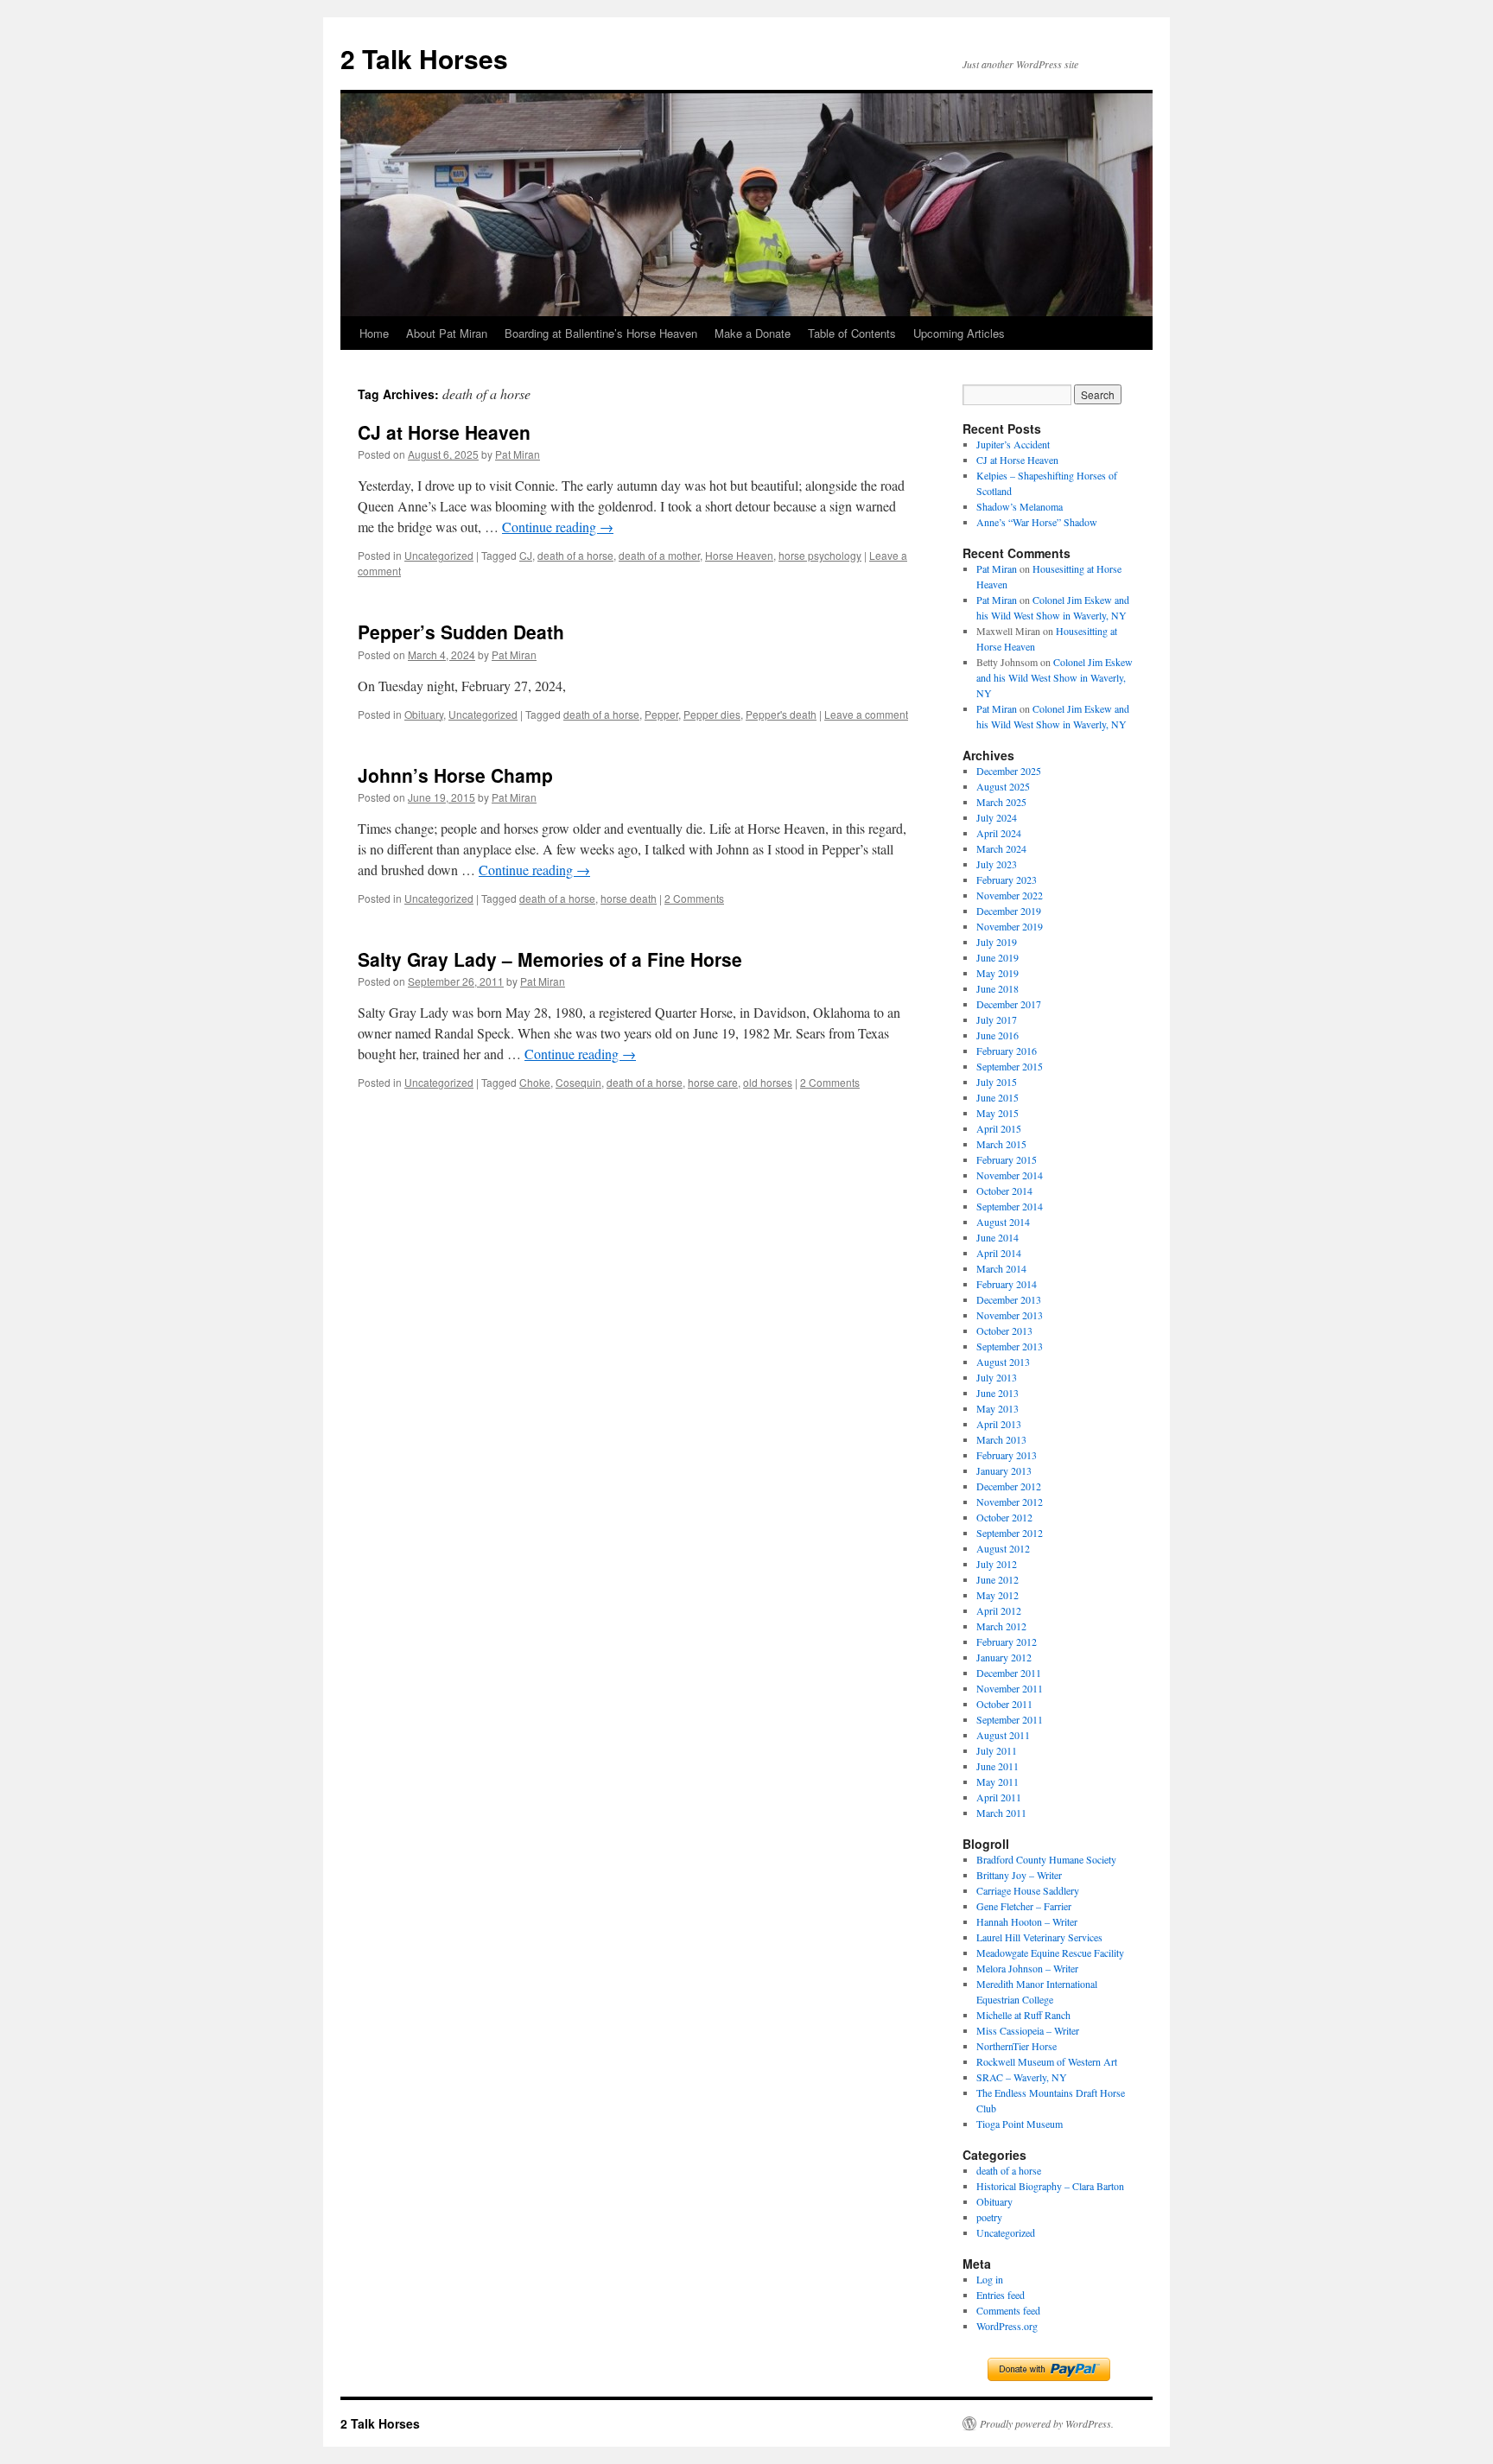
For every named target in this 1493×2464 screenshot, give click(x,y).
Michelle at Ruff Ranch (1023, 2015)
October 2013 (1004, 1330)
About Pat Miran (447, 333)
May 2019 (997, 973)
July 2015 (997, 1082)
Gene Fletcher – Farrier (1024, 1906)
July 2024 (997, 817)
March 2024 (1001, 848)
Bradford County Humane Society (1046, 1859)
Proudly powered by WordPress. (1047, 2423)
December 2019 (1009, 911)
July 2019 (997, 942)
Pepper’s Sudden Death (461, 632)
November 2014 (1010, 1175)
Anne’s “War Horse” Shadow (1037, 522)
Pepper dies (712, 714)
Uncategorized (439, 555)
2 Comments (694, 898)
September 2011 (1010, 1719)
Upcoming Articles (959, 333)
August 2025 (1003, 786)
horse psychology (820, 555)
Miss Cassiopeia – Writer (1028, 2030)
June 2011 (997, 1766)
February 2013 (1007, 1455)
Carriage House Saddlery (1028, 1890)
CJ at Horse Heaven (444, 432)
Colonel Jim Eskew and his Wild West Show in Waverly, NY (1055, 677)
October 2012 (1004, 1517)
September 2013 (1010, 1346)
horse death (629, 898)
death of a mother (659, 555)
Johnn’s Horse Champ (455, 775)
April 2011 (999, 1797)
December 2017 (1009, 1004)
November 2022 (1010, 895)
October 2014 (1004, 1191)
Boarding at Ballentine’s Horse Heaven (601, 333)
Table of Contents (852, 333)
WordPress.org (1007, 2326)
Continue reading (558, 527)
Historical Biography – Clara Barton (1050, 2186)
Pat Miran (518, 454)
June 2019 (997, 957)
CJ (526, 555)
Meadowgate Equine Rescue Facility (1050, 1953)
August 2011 (1003, 1735)
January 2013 (1004, 1470)
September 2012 (1010, 1533)
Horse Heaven (739, 555)
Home (374, 333)
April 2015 (999, 1128)
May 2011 (997, 1781)
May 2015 (997, 1113)
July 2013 (997, 1377)
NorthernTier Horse (1017, 2046)
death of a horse (575, 555)
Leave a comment (866, 714)
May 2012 (997, 1595)
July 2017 (997, 1019)
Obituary (424, 714)
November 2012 (1010, 1502)
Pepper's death (781, 714)
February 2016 (1007, 1051)
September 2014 (1010, 1206)
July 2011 (997, 1750)
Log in (990, 2279)
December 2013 (1009, 1299)
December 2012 (1009, 1486)
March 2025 (1001, 802)
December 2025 (1009, 771)
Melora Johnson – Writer (1027, 1968)
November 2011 (1010, 1688)
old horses (768, 1082)
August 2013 (1003, 1362)
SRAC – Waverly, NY (1022, 2077)
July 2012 (997, 1564)
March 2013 (1001, 1439)
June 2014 (997, 1237)
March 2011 (1001, 1813)
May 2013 (997, 1408)
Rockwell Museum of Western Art (1047, 2061)
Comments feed (1008, 2310)
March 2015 (1001, 1144)
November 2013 (1010, 1315)
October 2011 (1004, 1704)
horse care (713, 1082)
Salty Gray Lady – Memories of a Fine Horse (550, 959)
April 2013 (999, 1424)
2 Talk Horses (424, 58)
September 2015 (1010, 1066)
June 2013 (997, 1393)
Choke (535, 1082)
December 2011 (1009, 1673)
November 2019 (1010, 926)
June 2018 (997, 988)
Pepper (661, 714)
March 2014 (1001, 1268)
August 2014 (1003, 1222)
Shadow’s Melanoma (1020, 506)
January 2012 (1004, 1657)
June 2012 (997, 1579)
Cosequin (578, 1082)
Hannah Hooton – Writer (1027, 1921)
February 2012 (1007, 1642)
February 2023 (1007, 880)
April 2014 (999, 1253)
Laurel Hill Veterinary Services (1039, 1937)
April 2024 (999, 833)
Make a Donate (753, 333)
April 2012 (999, 1610)
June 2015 (997, 1097)
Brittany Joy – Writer (1019, 1875)
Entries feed (1001, 2295)
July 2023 (997, 864)
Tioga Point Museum (1020, 2124)
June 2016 (997, 1035)
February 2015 (1007, 1159)
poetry (989, 2217)
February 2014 (1007, 1284)
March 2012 (1001, 1626)
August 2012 (1003, 1548)
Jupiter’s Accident (1013, 444)
